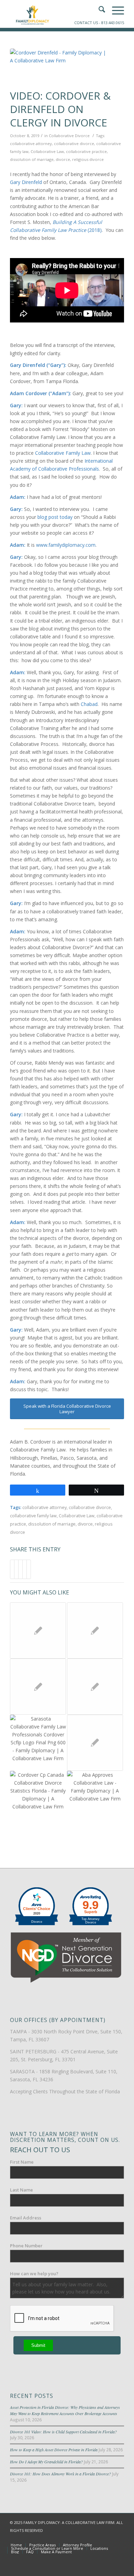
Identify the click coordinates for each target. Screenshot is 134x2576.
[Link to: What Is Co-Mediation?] (95, 1630)
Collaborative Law (47, 151)
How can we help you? (34, 2274)
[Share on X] (16, 1569)
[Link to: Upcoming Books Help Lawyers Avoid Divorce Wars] (95, 1743)
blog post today (54, 517)
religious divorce (88, 159)
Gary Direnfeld (26, 182)
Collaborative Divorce (69, 136)
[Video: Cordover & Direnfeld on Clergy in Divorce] (58, 67)
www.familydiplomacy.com (66, 545)
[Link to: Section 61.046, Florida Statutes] (38, 1630)
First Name (22, 2162)
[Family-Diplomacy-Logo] (55, 14)
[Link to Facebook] (88, 2538)
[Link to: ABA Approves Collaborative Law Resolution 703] (95, 1799)
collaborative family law (33, 1516)
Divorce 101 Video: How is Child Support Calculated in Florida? (63, 2432)
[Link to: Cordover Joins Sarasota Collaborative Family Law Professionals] (38, 1743)
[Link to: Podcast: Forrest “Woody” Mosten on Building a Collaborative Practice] (95, 1687)
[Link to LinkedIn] (109, 2538)
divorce (63, 159)
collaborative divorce (74, 143)
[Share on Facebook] (12, 1569)
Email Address (26, 2218)
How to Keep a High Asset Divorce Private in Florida (54, 2450)
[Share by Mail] (29, 1569)
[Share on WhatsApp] (20, 1569)
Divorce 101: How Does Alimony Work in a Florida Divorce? (60, 2474)
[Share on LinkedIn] (25, 1569)
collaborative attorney (31, 143)
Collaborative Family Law (63, 453)
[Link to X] (98, 2538)
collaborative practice (86, 151)
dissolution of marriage (32, 159)
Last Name (21, 2190)
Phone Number (26, 2246)
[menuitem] (16, 2545)
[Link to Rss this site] (119, 2538)
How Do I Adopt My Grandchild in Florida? (46, 2462)
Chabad (89, 704)
